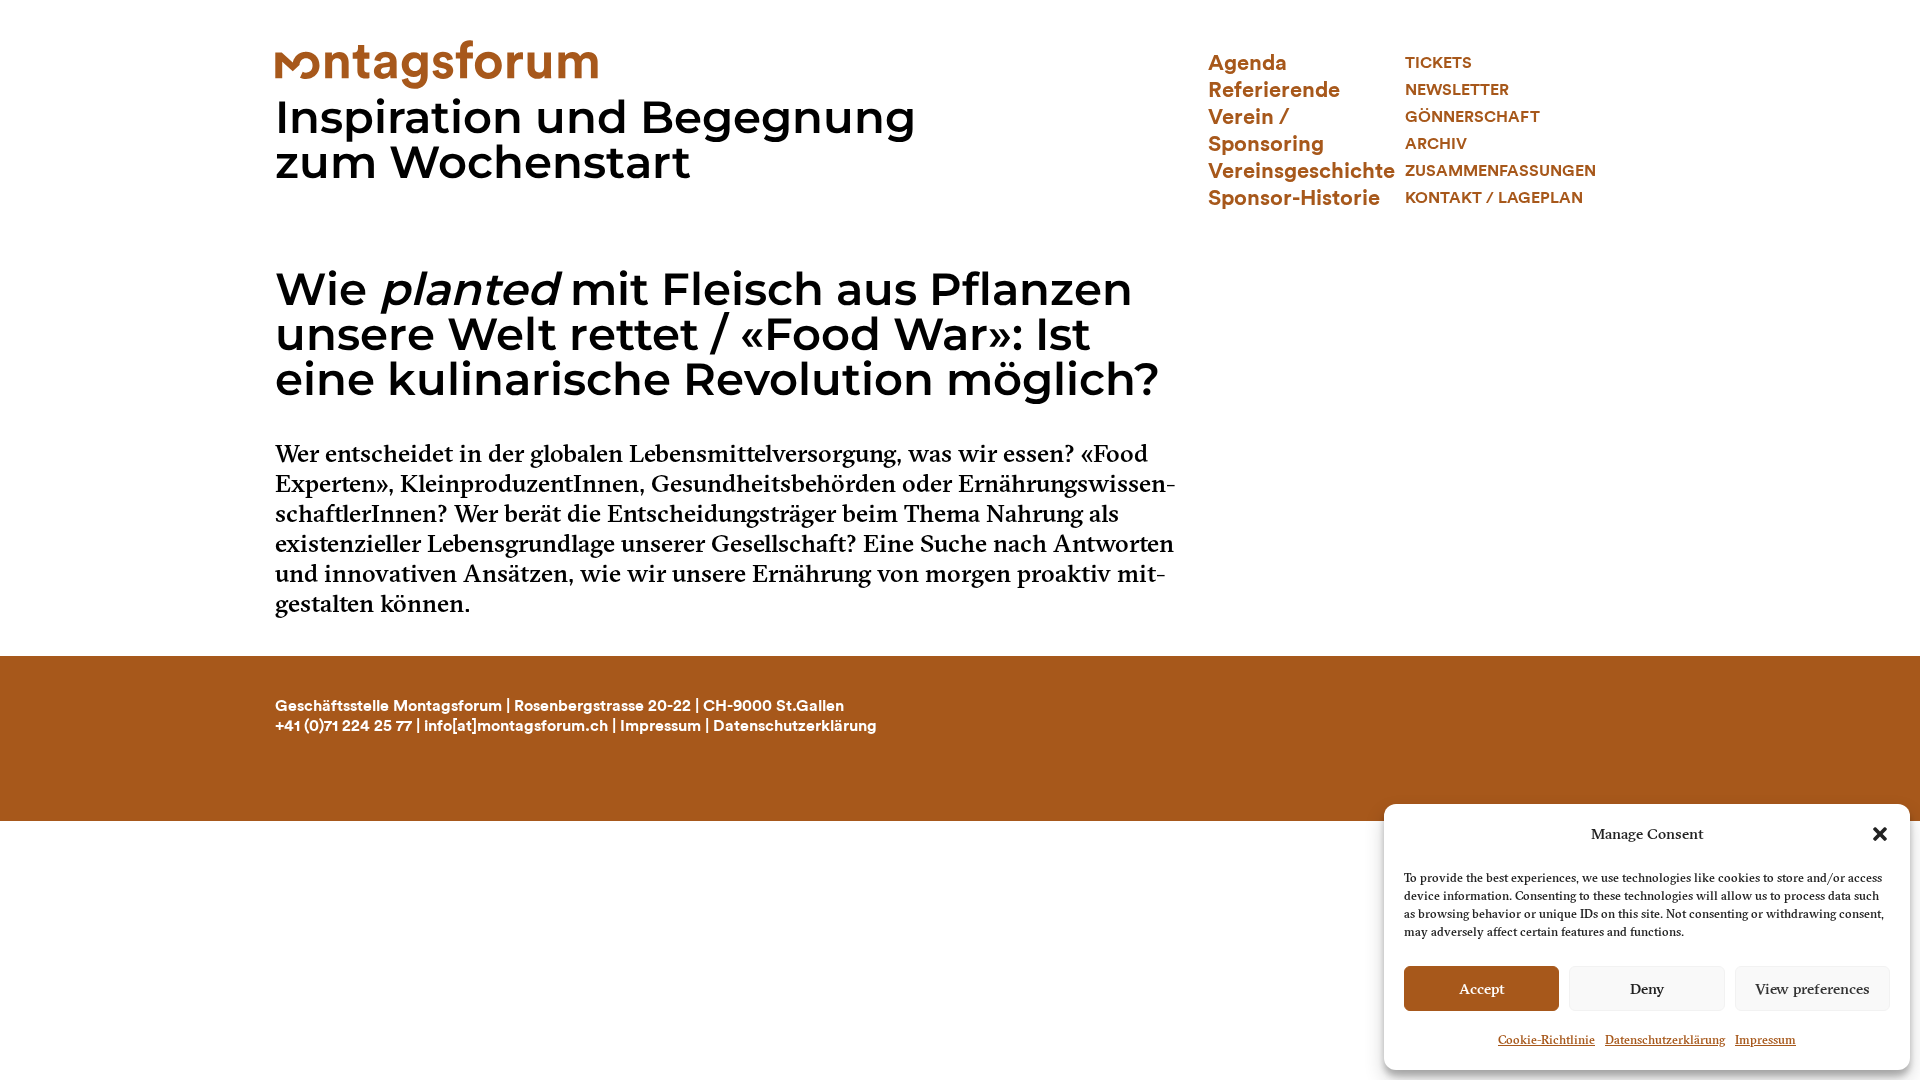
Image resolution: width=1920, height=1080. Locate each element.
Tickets (1438, 63)
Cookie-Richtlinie (1546, 1040)
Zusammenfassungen (1500, 171)
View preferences (1812, 989)
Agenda (1247, 63)
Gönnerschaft (1472, 117)
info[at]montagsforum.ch (516, 726)
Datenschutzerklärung (1665, 1040)
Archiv (1436, 144)
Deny (1647, 989)
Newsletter (1457, 90)
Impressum (1765, 1040)
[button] (1880, 834)
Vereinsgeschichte (1301, 171)
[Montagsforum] (436, 62)
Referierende (1274, 90)
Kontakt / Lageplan (1494, 198)
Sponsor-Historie (1294, 198)
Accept (1482, 989)
